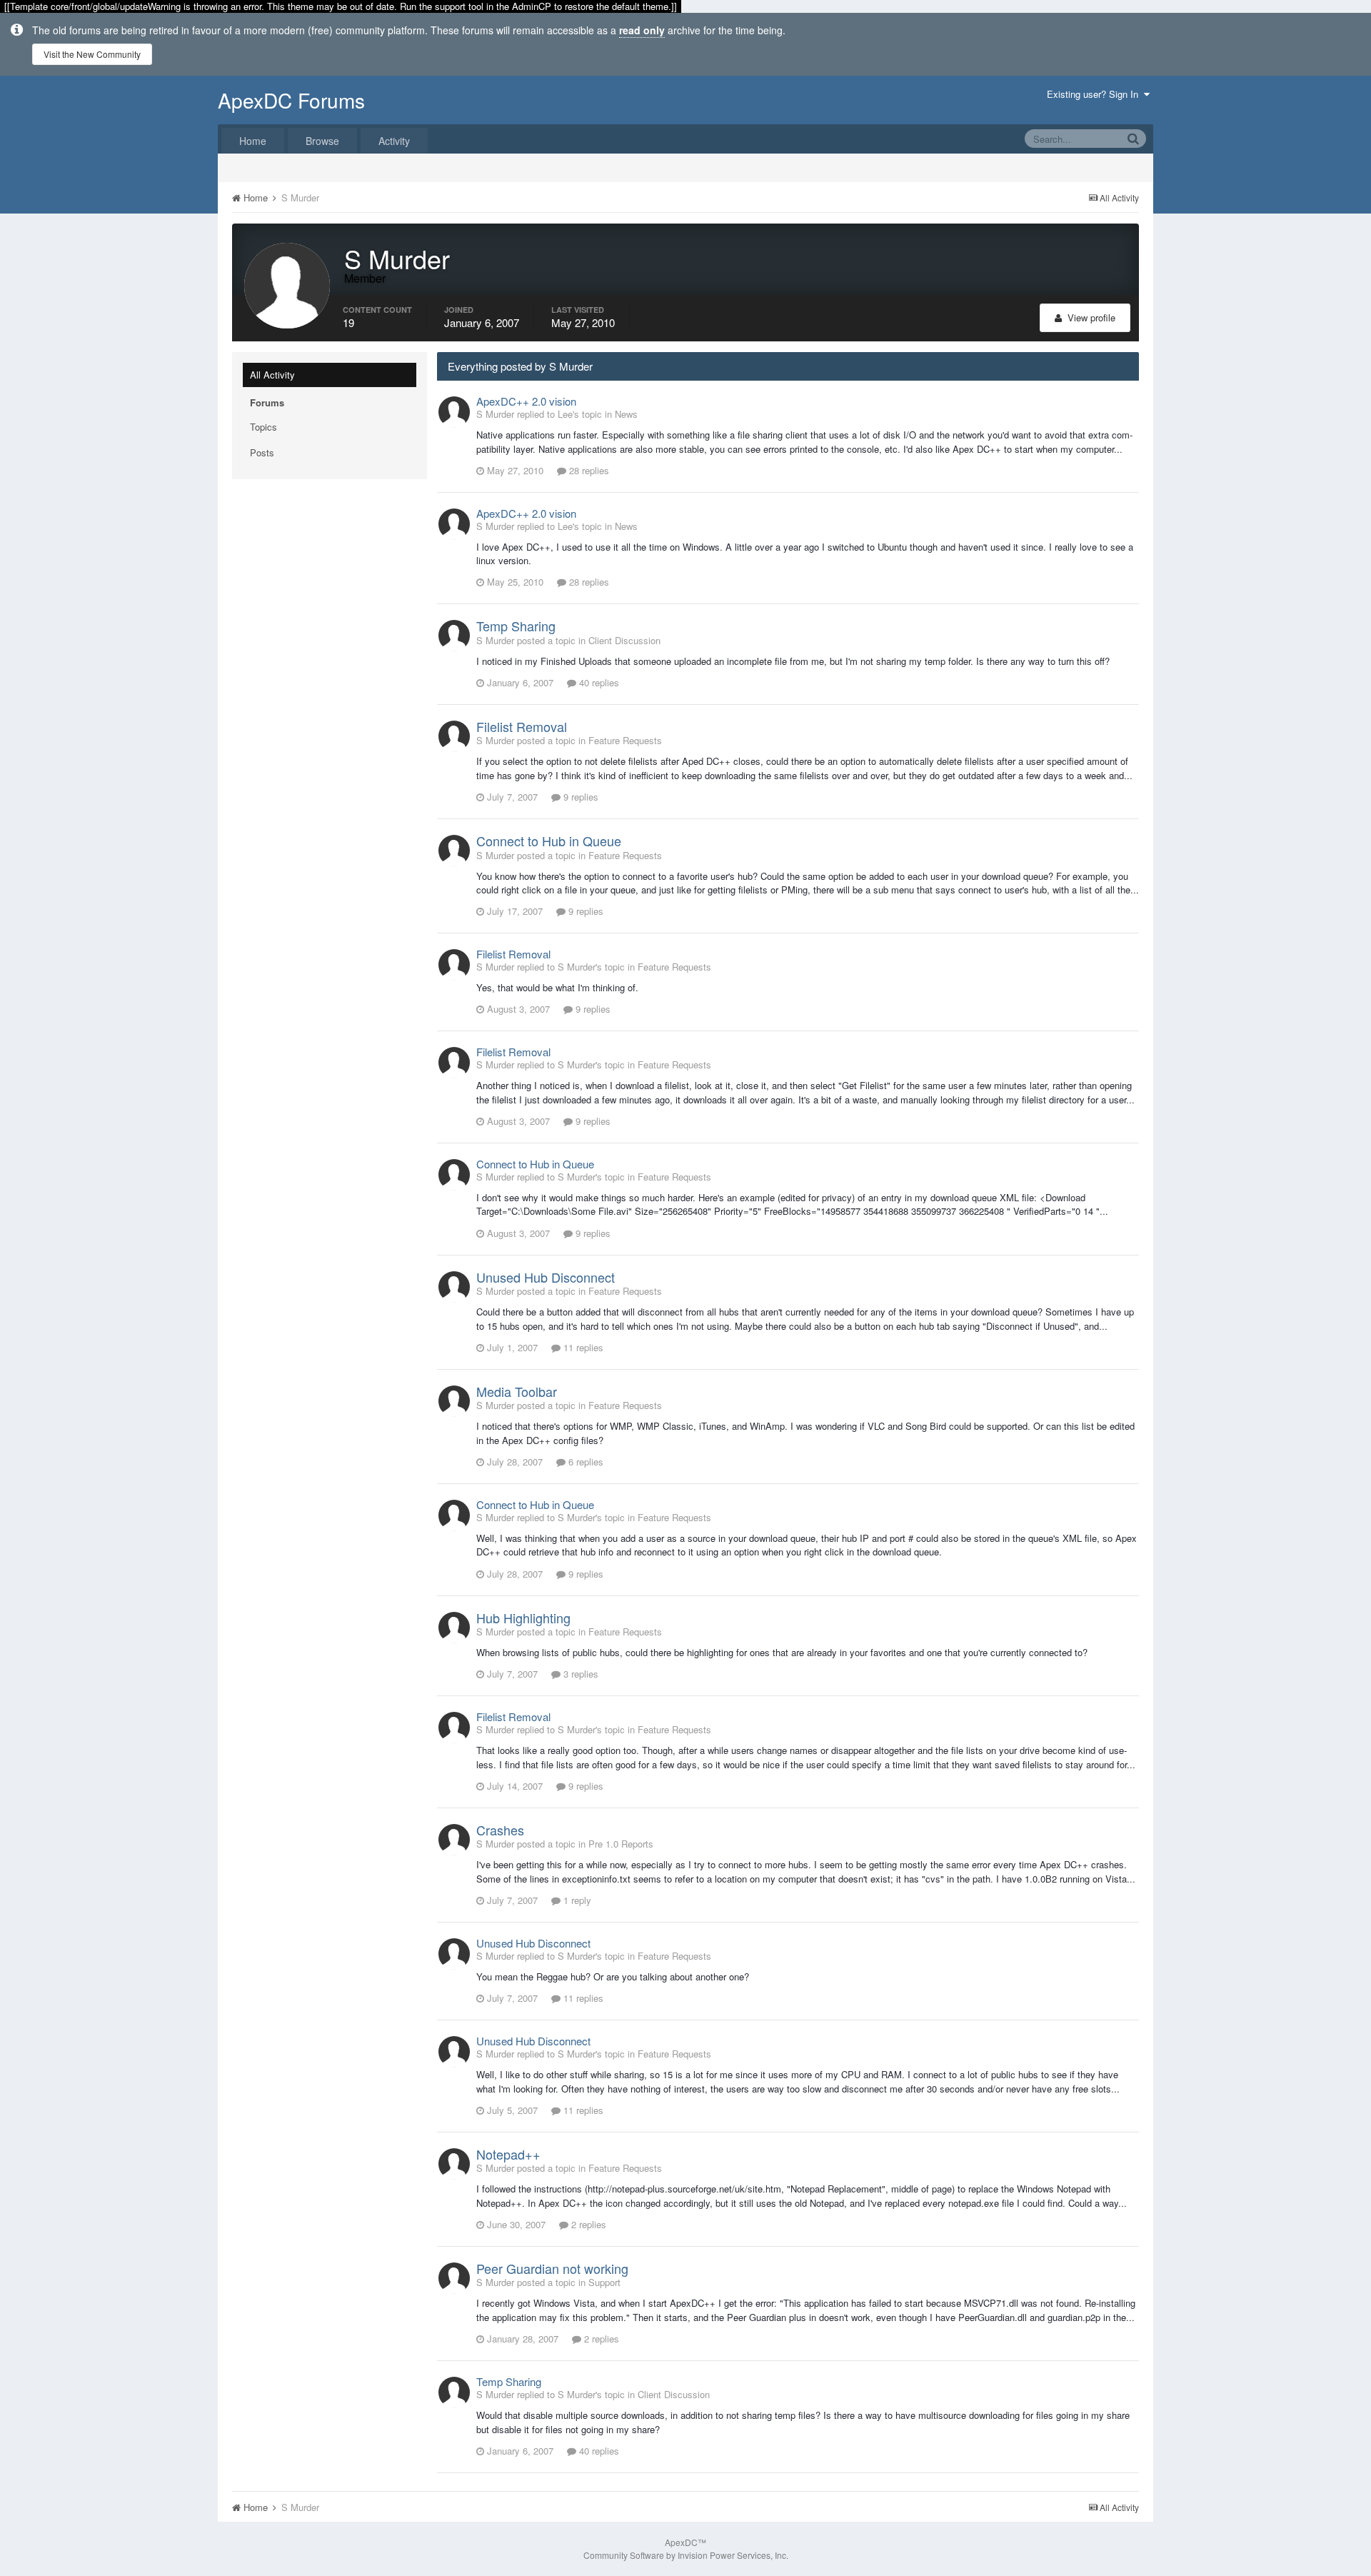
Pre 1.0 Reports (621, 1844)
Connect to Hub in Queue (549, 841)
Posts (262, 452)
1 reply (576, 1900)
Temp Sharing (516, 626)
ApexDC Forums (291, 100)
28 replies (588, 470)
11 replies (582, 1347)
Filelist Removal (522, 726)
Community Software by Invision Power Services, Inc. (686, 2555)
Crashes (500, 1830)
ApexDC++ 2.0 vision (526, 401)
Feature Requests (625, 740)
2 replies (587, 2224)
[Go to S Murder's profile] (454, 412)
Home (253, 141)
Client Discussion (624, 640)
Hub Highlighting (523, 1618)
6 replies (584, 1462)
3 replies (579, 1674)
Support (604, 2282)
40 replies (598, 682)
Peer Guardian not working (552, 2268)
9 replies (579, 797)
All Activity (272, 375)
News (626, 414)
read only (642, 30)
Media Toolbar (517, 1391)
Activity (394, 141)
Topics (263, 427)
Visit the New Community (92, 54)
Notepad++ (508, 2154)
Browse (322, 141)
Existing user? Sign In (1095, 94)
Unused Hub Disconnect (546, 1277)
